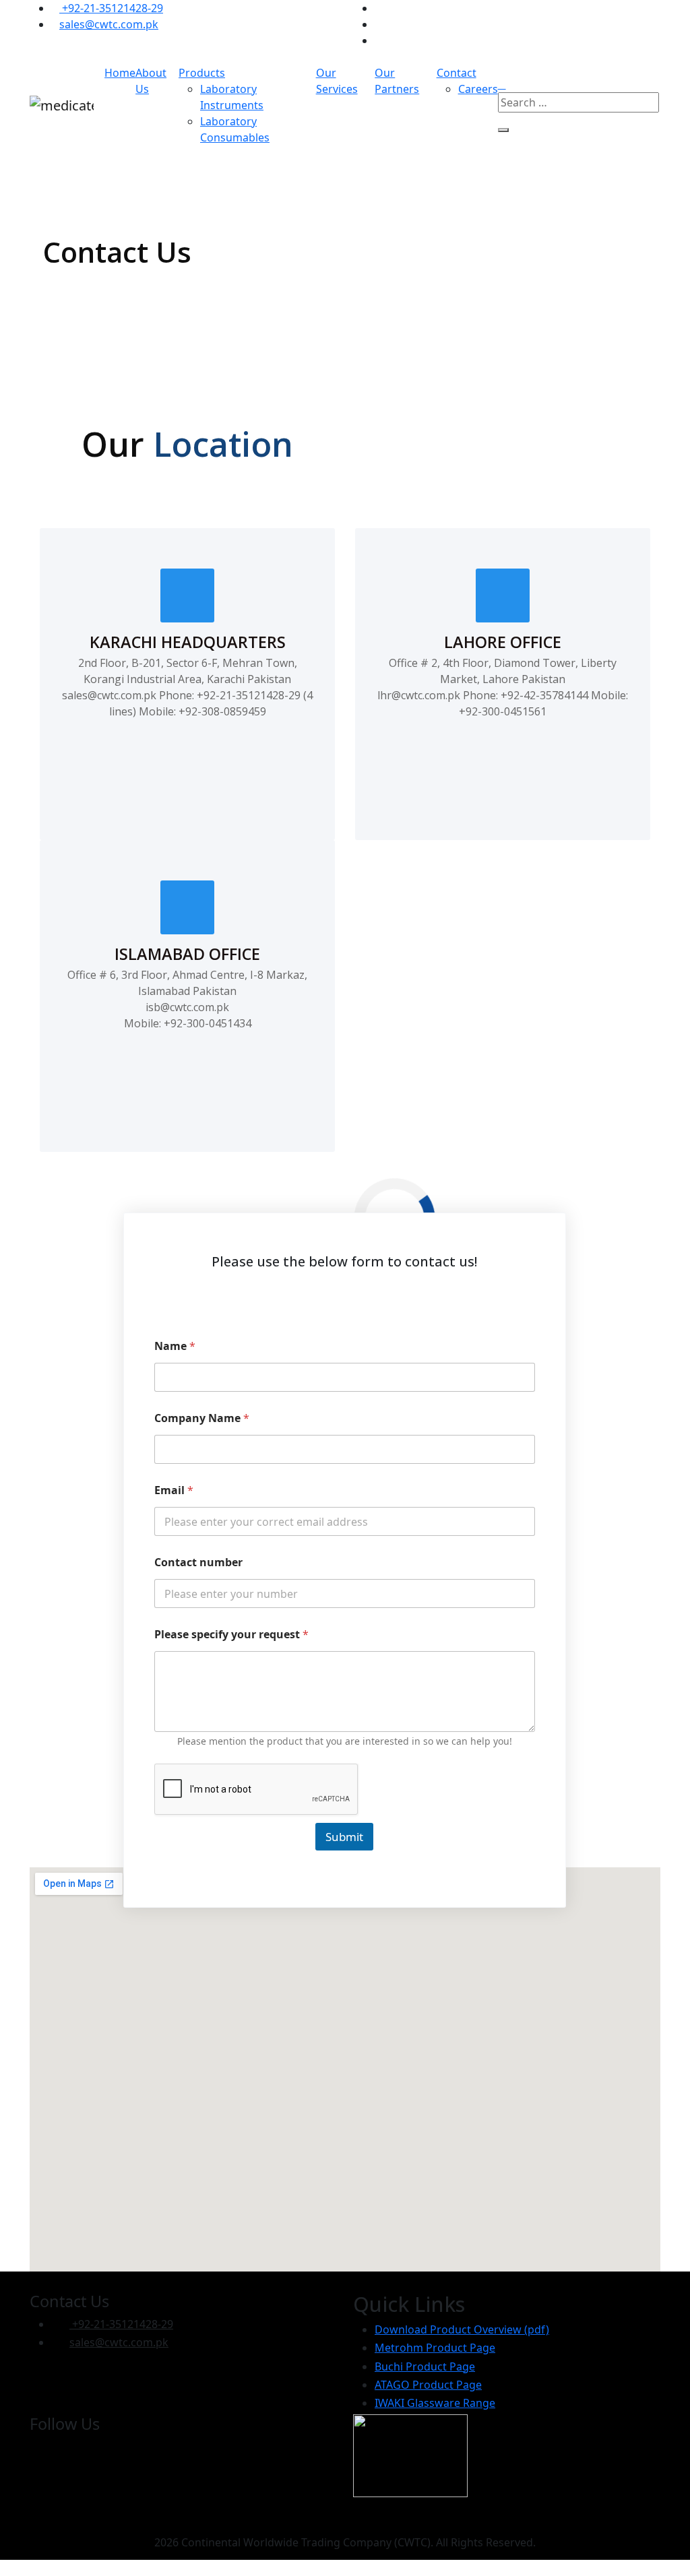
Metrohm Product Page (435, 2348)
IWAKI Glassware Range (435, 2403)
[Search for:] (578, 102)
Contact (457, 73)
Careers (478, 89)
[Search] (503, 130)
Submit (344, 1837)
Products (202, 73)
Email (174, 1490)
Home (120, 73)
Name (175, 1346)
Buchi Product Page (425, 2366)
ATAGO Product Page (428, 2385)
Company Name (202, 1418)
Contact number (198, 1563)
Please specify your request (231, 1635)
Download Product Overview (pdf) (462, 2329)
